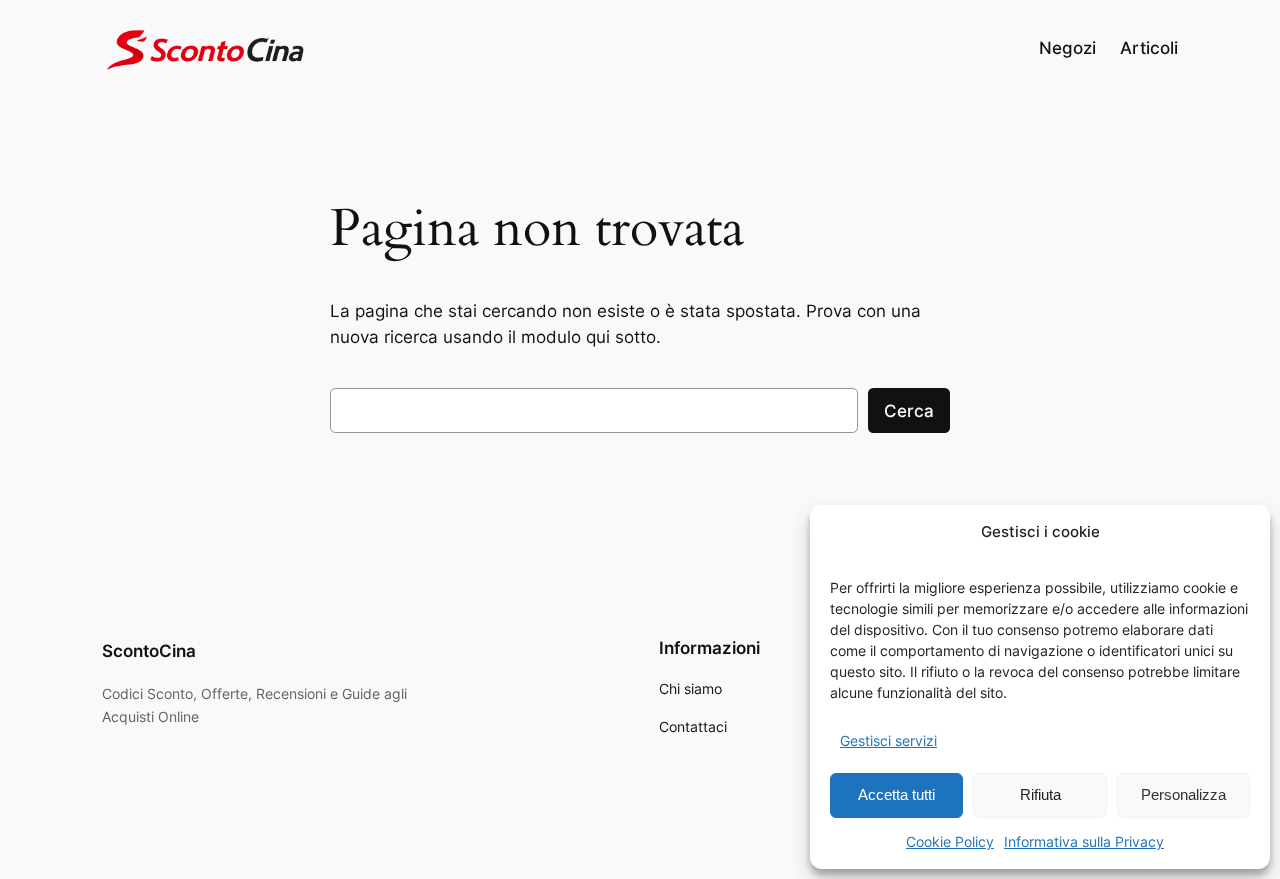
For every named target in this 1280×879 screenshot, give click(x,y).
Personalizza (1183, 794)
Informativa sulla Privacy (1084, 841)
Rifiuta (1040, 794)
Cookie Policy (950, 841)
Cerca (909, 411)
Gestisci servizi (888, 740)
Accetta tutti (896, 794)
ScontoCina (149, 651)
